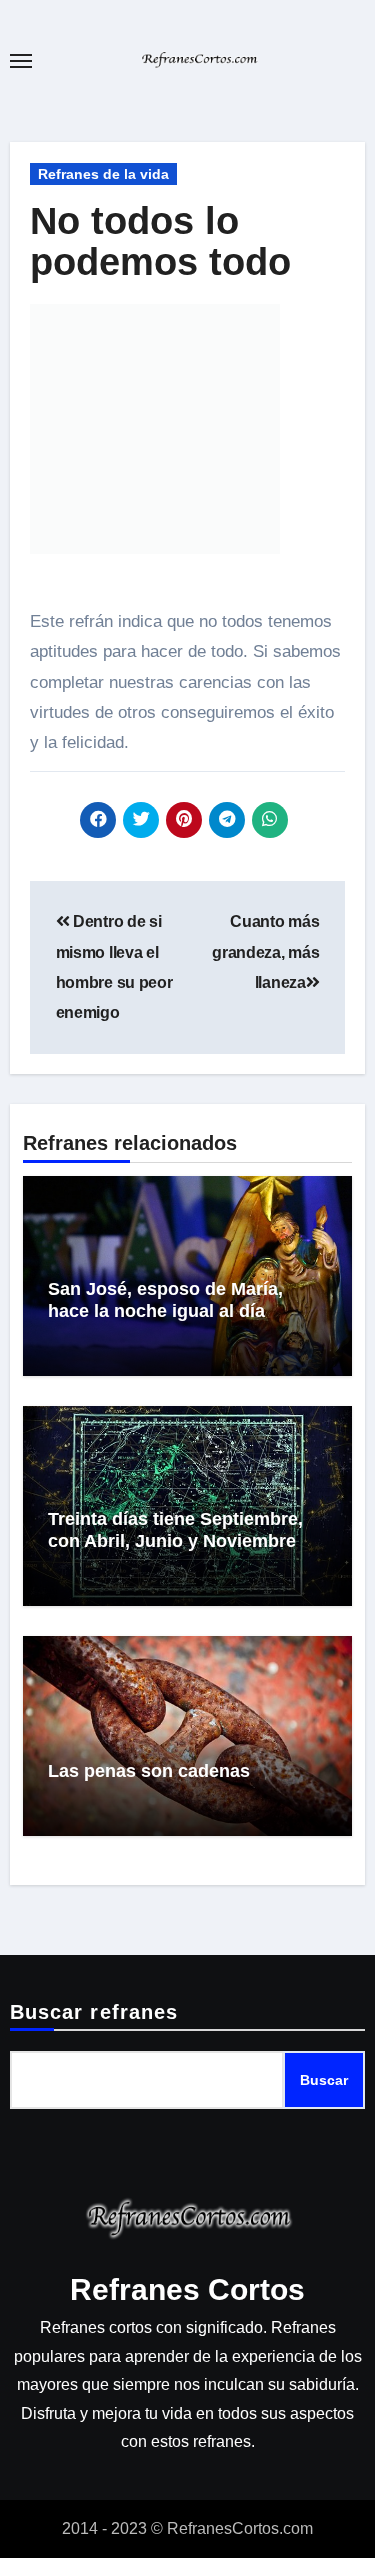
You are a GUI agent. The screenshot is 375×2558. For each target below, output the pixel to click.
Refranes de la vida (103, 174)
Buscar (324, 2080)
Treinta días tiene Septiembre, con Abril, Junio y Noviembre (175, 1530)
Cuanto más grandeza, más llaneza (265, 952)
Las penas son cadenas (149, 1771)
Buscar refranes (94, 2012)
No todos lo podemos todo (160, 242)
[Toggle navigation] (21, 61)
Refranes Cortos (187, 2289)
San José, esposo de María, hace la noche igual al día (165, 1300)
